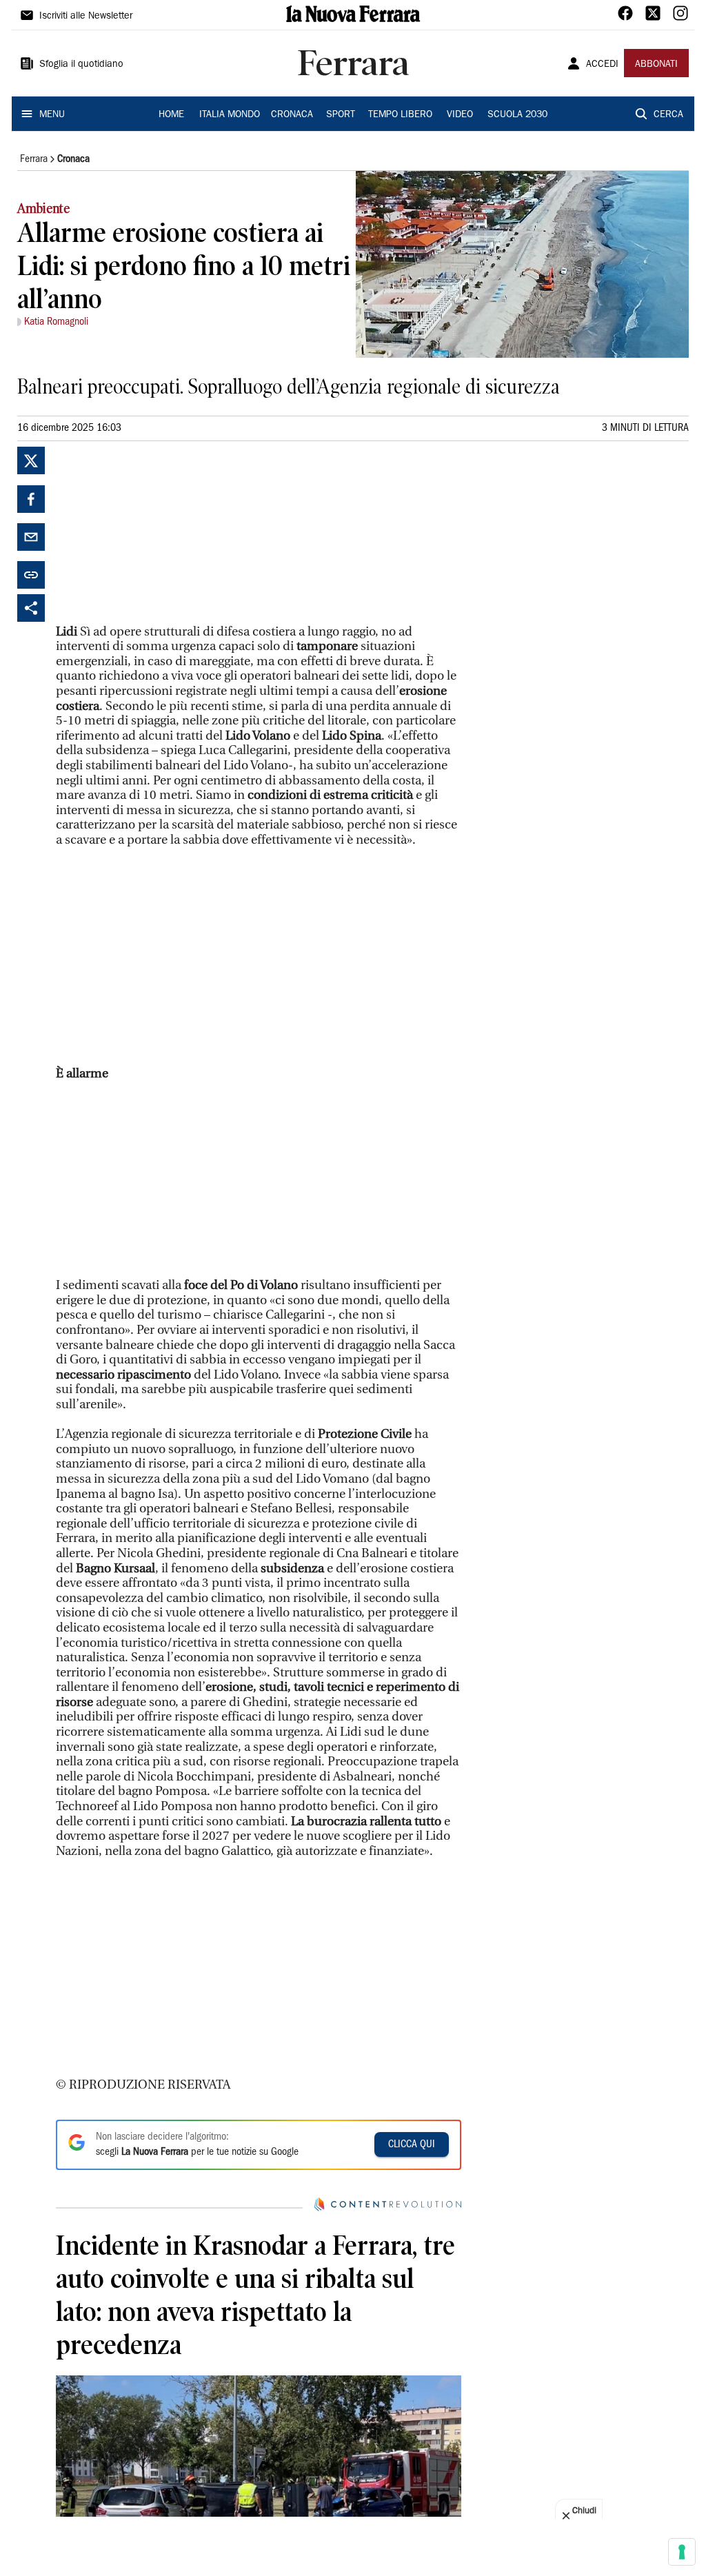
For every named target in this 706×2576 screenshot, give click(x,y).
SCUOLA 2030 (517, 115)
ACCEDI (602, 65)
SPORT (341, 115)
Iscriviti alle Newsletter (86, 17)
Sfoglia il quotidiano (81, 65)
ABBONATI (656, 65)
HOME (171, 115)
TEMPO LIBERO (400, 115)
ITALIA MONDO (230, 115)
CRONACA (292, 115)
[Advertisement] (159, 533)
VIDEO (460, 115)
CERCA (668, 115)
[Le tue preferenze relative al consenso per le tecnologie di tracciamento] (682, 2552)
